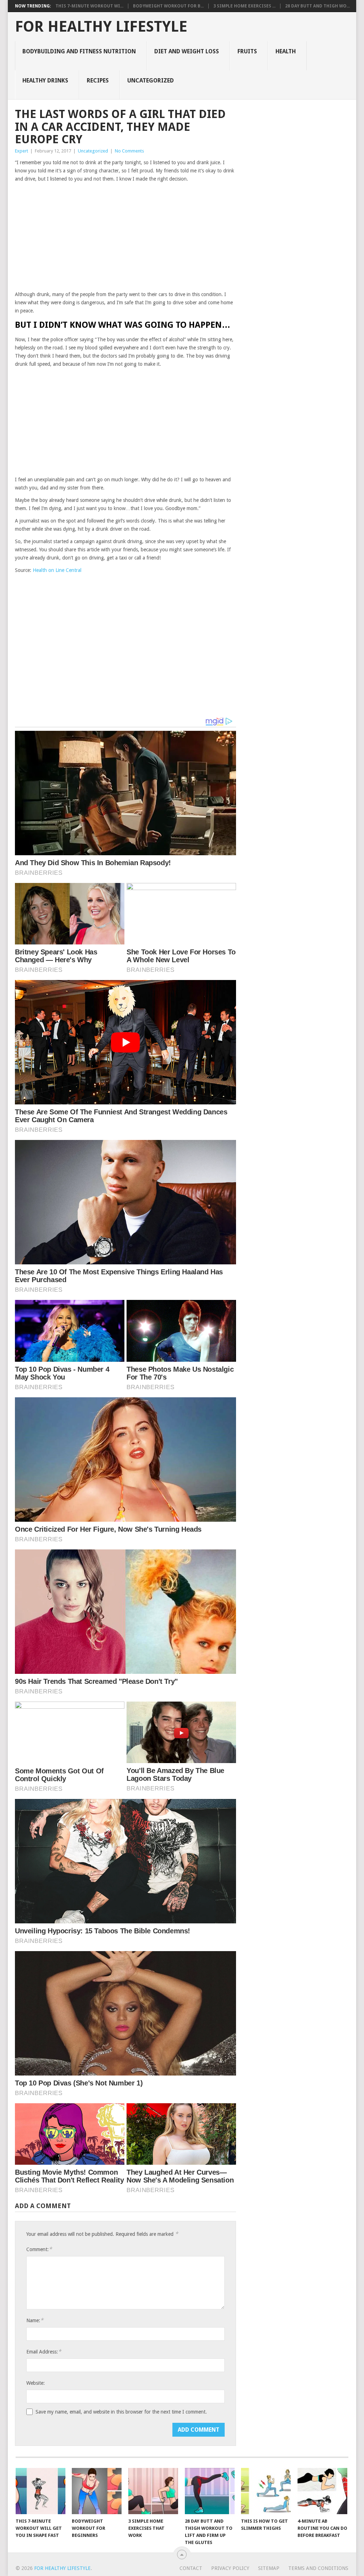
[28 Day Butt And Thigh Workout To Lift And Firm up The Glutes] (210, 2491)
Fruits (247, 51)
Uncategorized (151, 81)
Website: (36, 2383)
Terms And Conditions (318, 2568)
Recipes (98, 81)
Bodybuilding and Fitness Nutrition (79, 51)
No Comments (129, 151)
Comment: (39, 2249)
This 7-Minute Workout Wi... (89, 6)
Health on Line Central (57, 570)
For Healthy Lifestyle (101, 27)
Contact (191, 2568)
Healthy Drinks (45, 81)
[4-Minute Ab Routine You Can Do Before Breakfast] (322, 2491)
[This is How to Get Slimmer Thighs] (266, 2491)
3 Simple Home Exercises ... (244, 6)
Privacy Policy (230, 2568)
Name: (35, 2320)
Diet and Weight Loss (187, 51)
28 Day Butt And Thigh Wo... (317, 6)
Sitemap (269, 2568)
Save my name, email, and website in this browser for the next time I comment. (121, 2412)
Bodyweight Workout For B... (168, 6)
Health (286, 51)
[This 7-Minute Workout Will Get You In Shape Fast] (41, 2491)
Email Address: (44, 2352)
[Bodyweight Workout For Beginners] (97, 2491)
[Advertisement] (125, 237)
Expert (22, 151)
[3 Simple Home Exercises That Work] (153, 2491)
